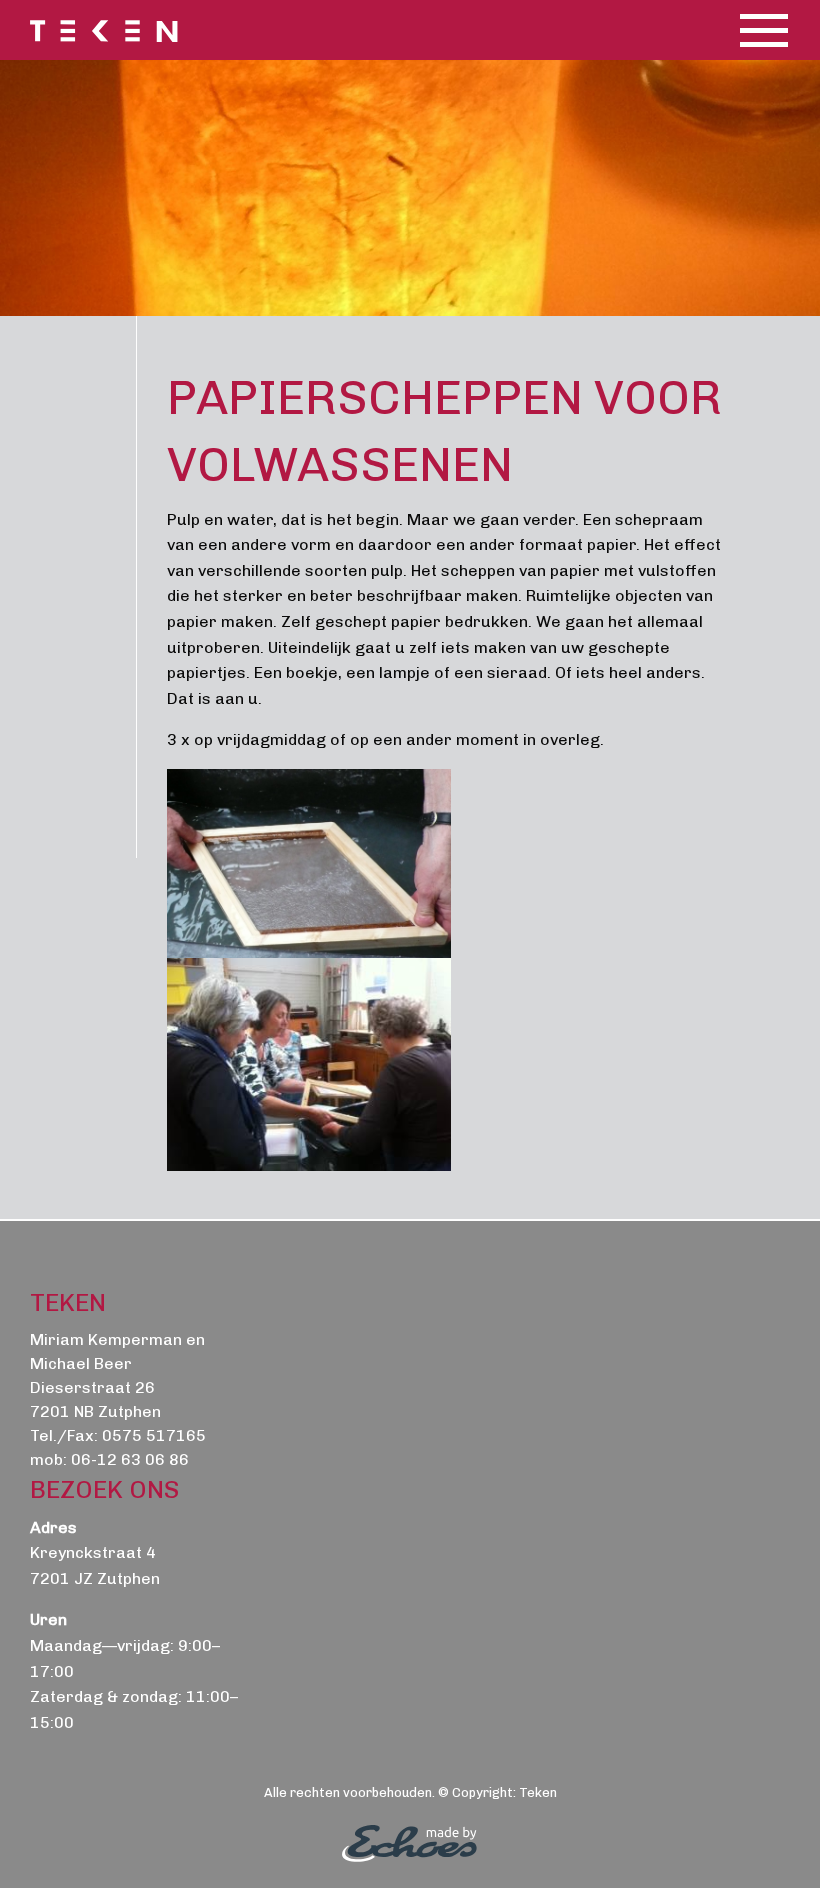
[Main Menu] (764, 30)
